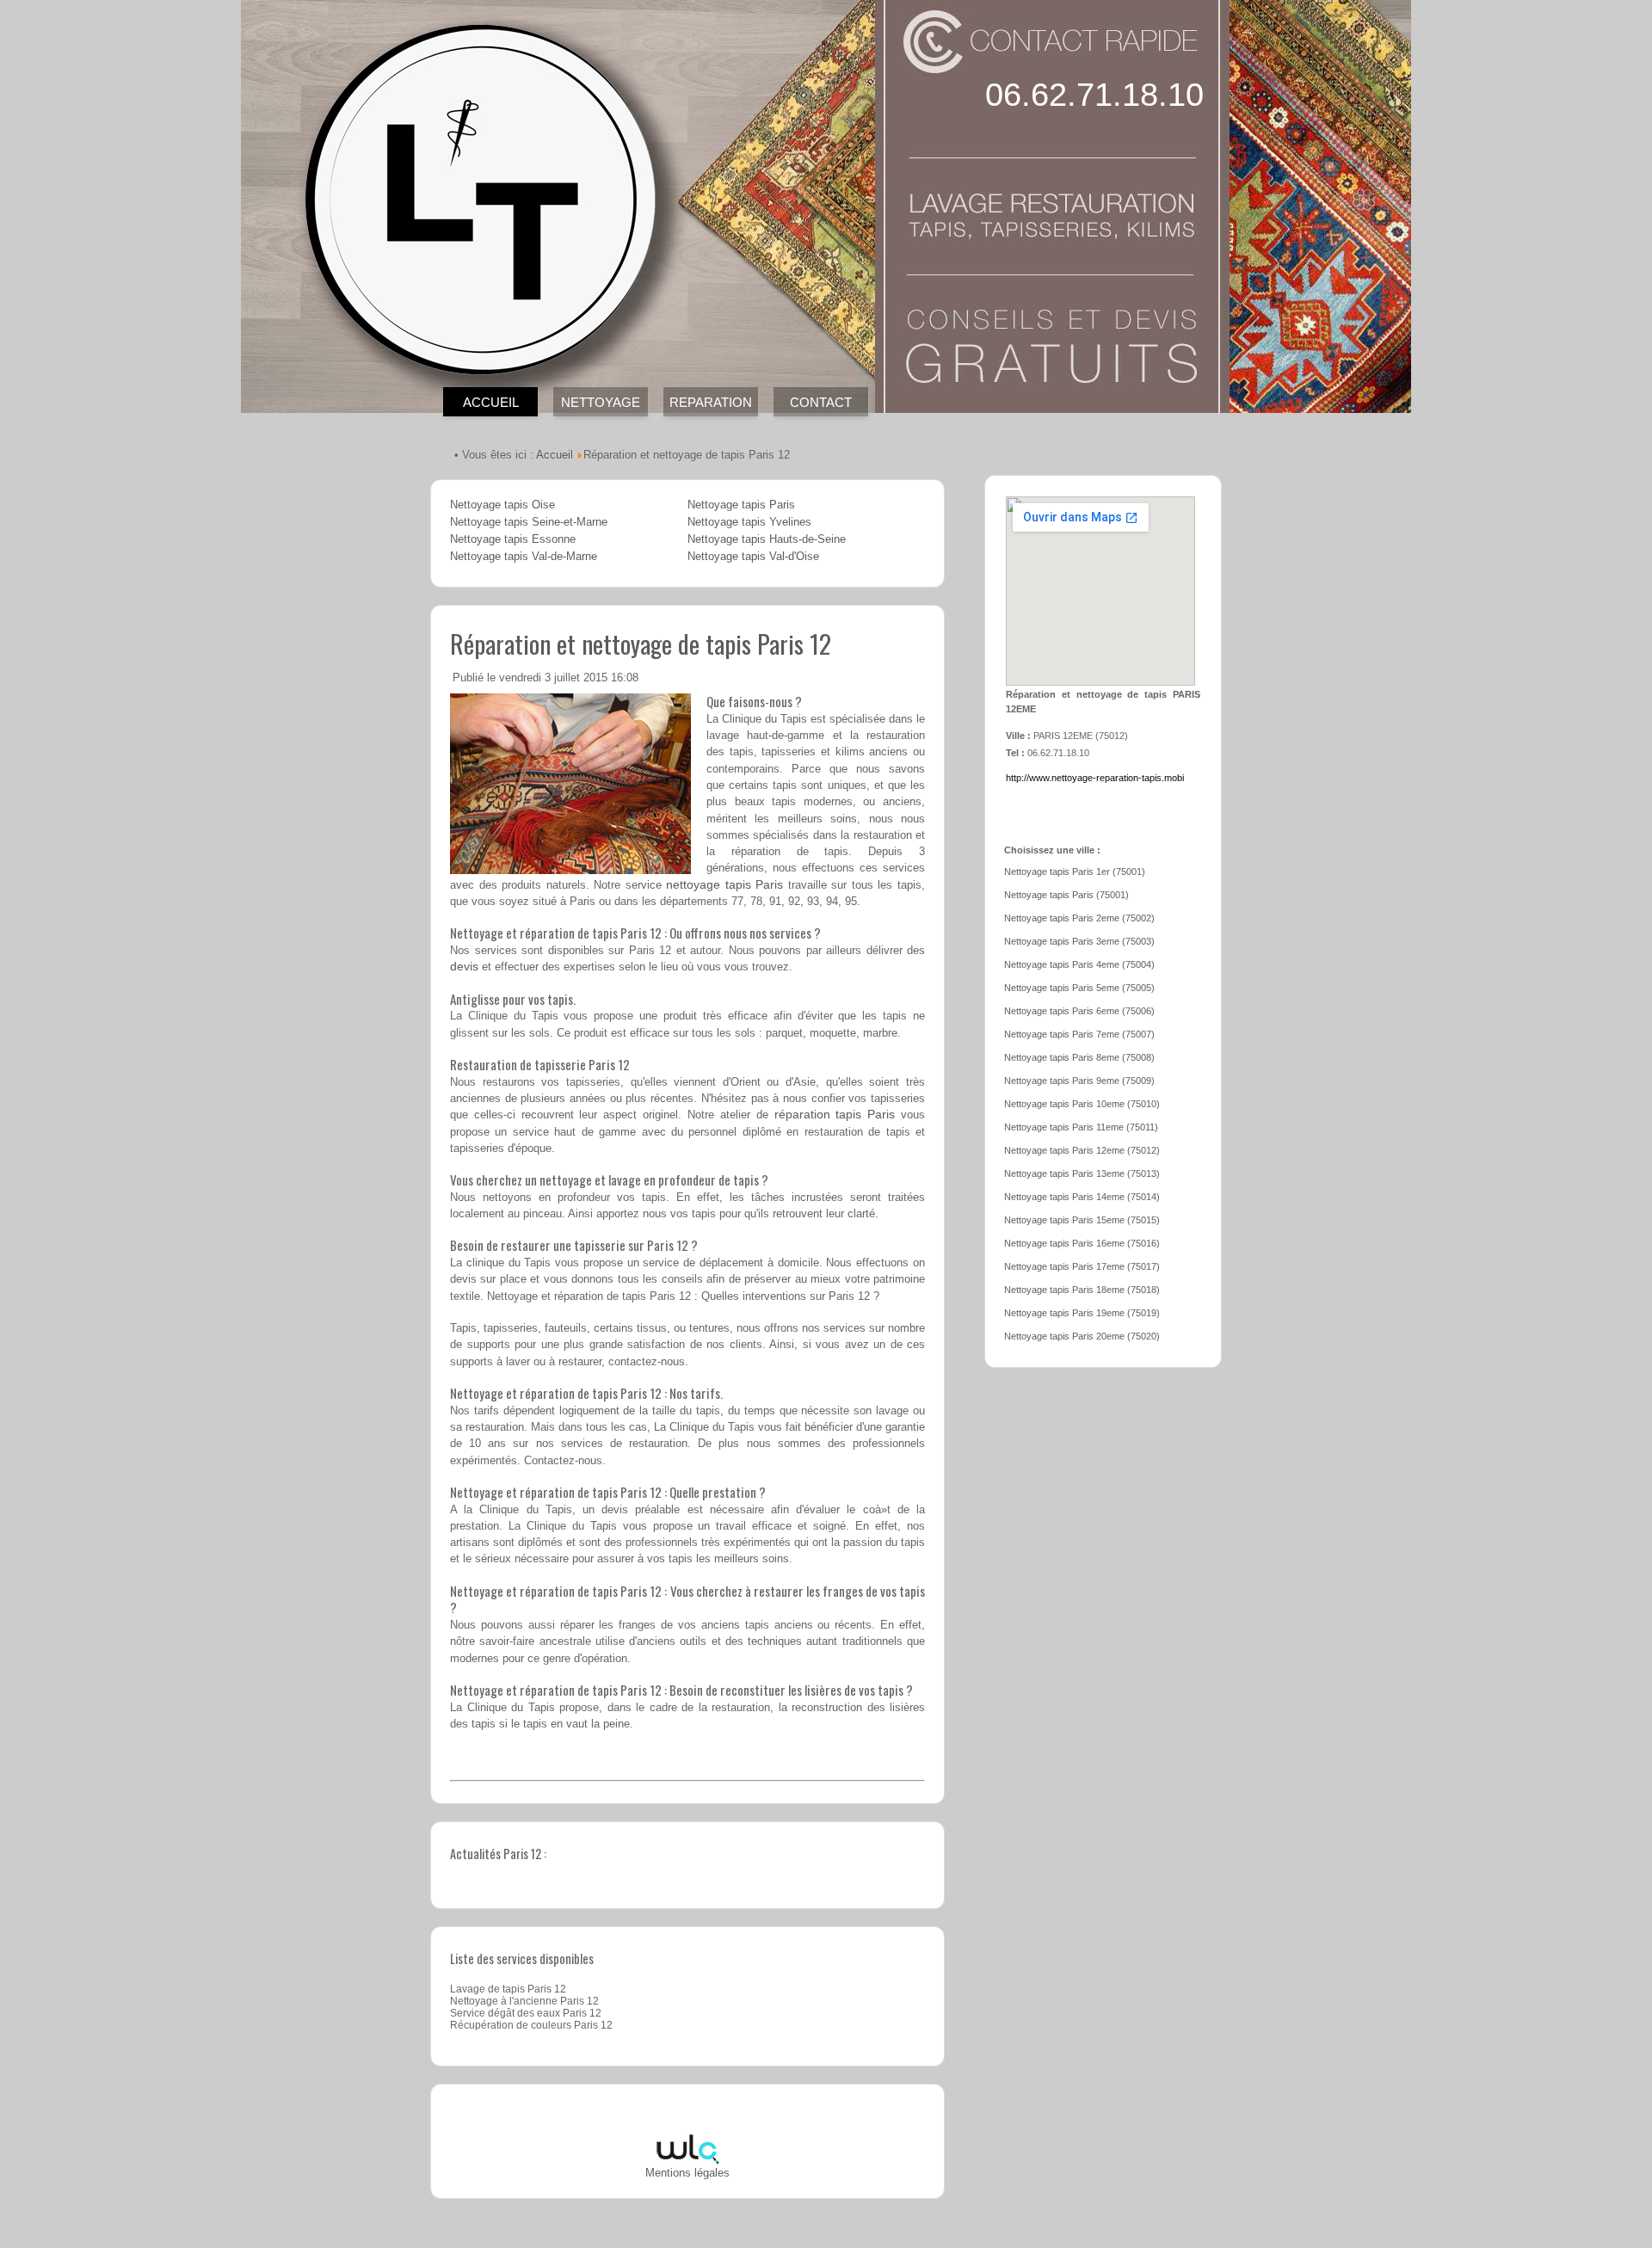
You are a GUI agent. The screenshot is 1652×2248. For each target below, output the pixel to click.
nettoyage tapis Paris (724, 884)
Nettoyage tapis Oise (502, 505)
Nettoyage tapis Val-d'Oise (753, 557)
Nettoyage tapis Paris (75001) (1066, 895)
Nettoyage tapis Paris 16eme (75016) (1082, 1243)
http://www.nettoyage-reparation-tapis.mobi (1095, 778)
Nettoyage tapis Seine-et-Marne (529, 522)
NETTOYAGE (601, 402)
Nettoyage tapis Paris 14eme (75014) (1082, 1197)
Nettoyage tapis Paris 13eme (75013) (1082, 1173)
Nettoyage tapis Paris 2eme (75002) (1079, 918)
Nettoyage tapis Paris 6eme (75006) (1079, 1011)
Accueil (555, 455)
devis (464, 966)
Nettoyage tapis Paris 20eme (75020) (1082, 1336)
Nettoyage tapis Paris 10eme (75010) (1082, 1104)
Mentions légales (687, 2173)
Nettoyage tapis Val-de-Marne (524, 557)
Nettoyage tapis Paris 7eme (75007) (1079, 1034)
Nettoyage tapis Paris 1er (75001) (1075, 871)
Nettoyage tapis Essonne (513, 539)
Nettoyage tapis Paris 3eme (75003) (1079, 941)
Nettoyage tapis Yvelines (749, 522)
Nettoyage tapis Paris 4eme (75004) (1079, 964)
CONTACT (821, 402)
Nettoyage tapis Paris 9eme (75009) (1079, 1081)
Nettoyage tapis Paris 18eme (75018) (1082, 1290)
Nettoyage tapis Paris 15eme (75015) (1082, 1220)
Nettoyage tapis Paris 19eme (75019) (1082, 1313)
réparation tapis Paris (835, 1114)
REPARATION (711, 402)
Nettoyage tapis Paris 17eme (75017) (1082, 1266)
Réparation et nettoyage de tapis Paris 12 (641, 643)
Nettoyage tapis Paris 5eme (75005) (1079, 988)
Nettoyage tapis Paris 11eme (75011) (1081, 1127)
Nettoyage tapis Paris (741, 505)
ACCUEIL (491, 402)
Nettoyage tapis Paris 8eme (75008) (1079, 1057)
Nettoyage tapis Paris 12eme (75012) (1082, 1150)
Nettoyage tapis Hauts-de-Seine (767, 539)
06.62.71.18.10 (1094, 95)
